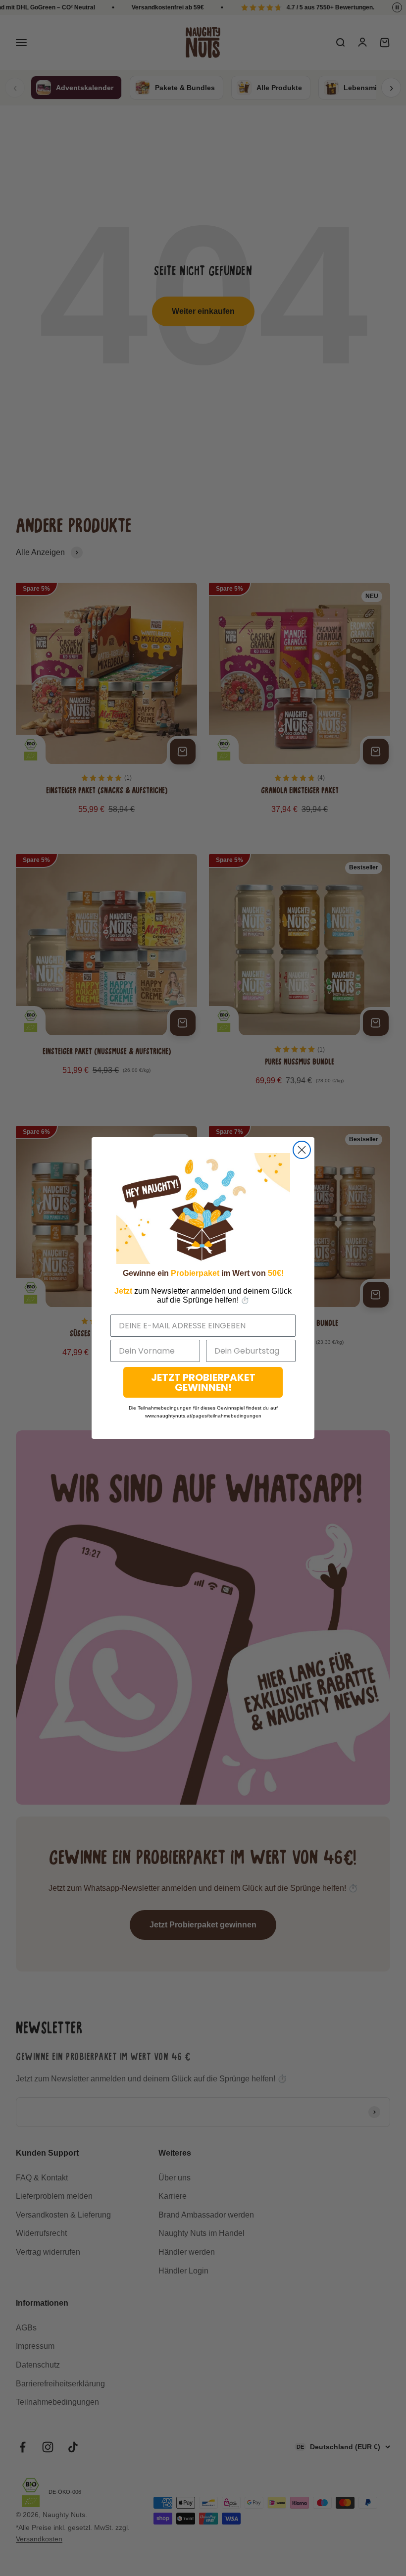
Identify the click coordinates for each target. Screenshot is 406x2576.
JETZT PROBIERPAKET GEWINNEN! (203, 1382)
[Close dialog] (302, 1150)
